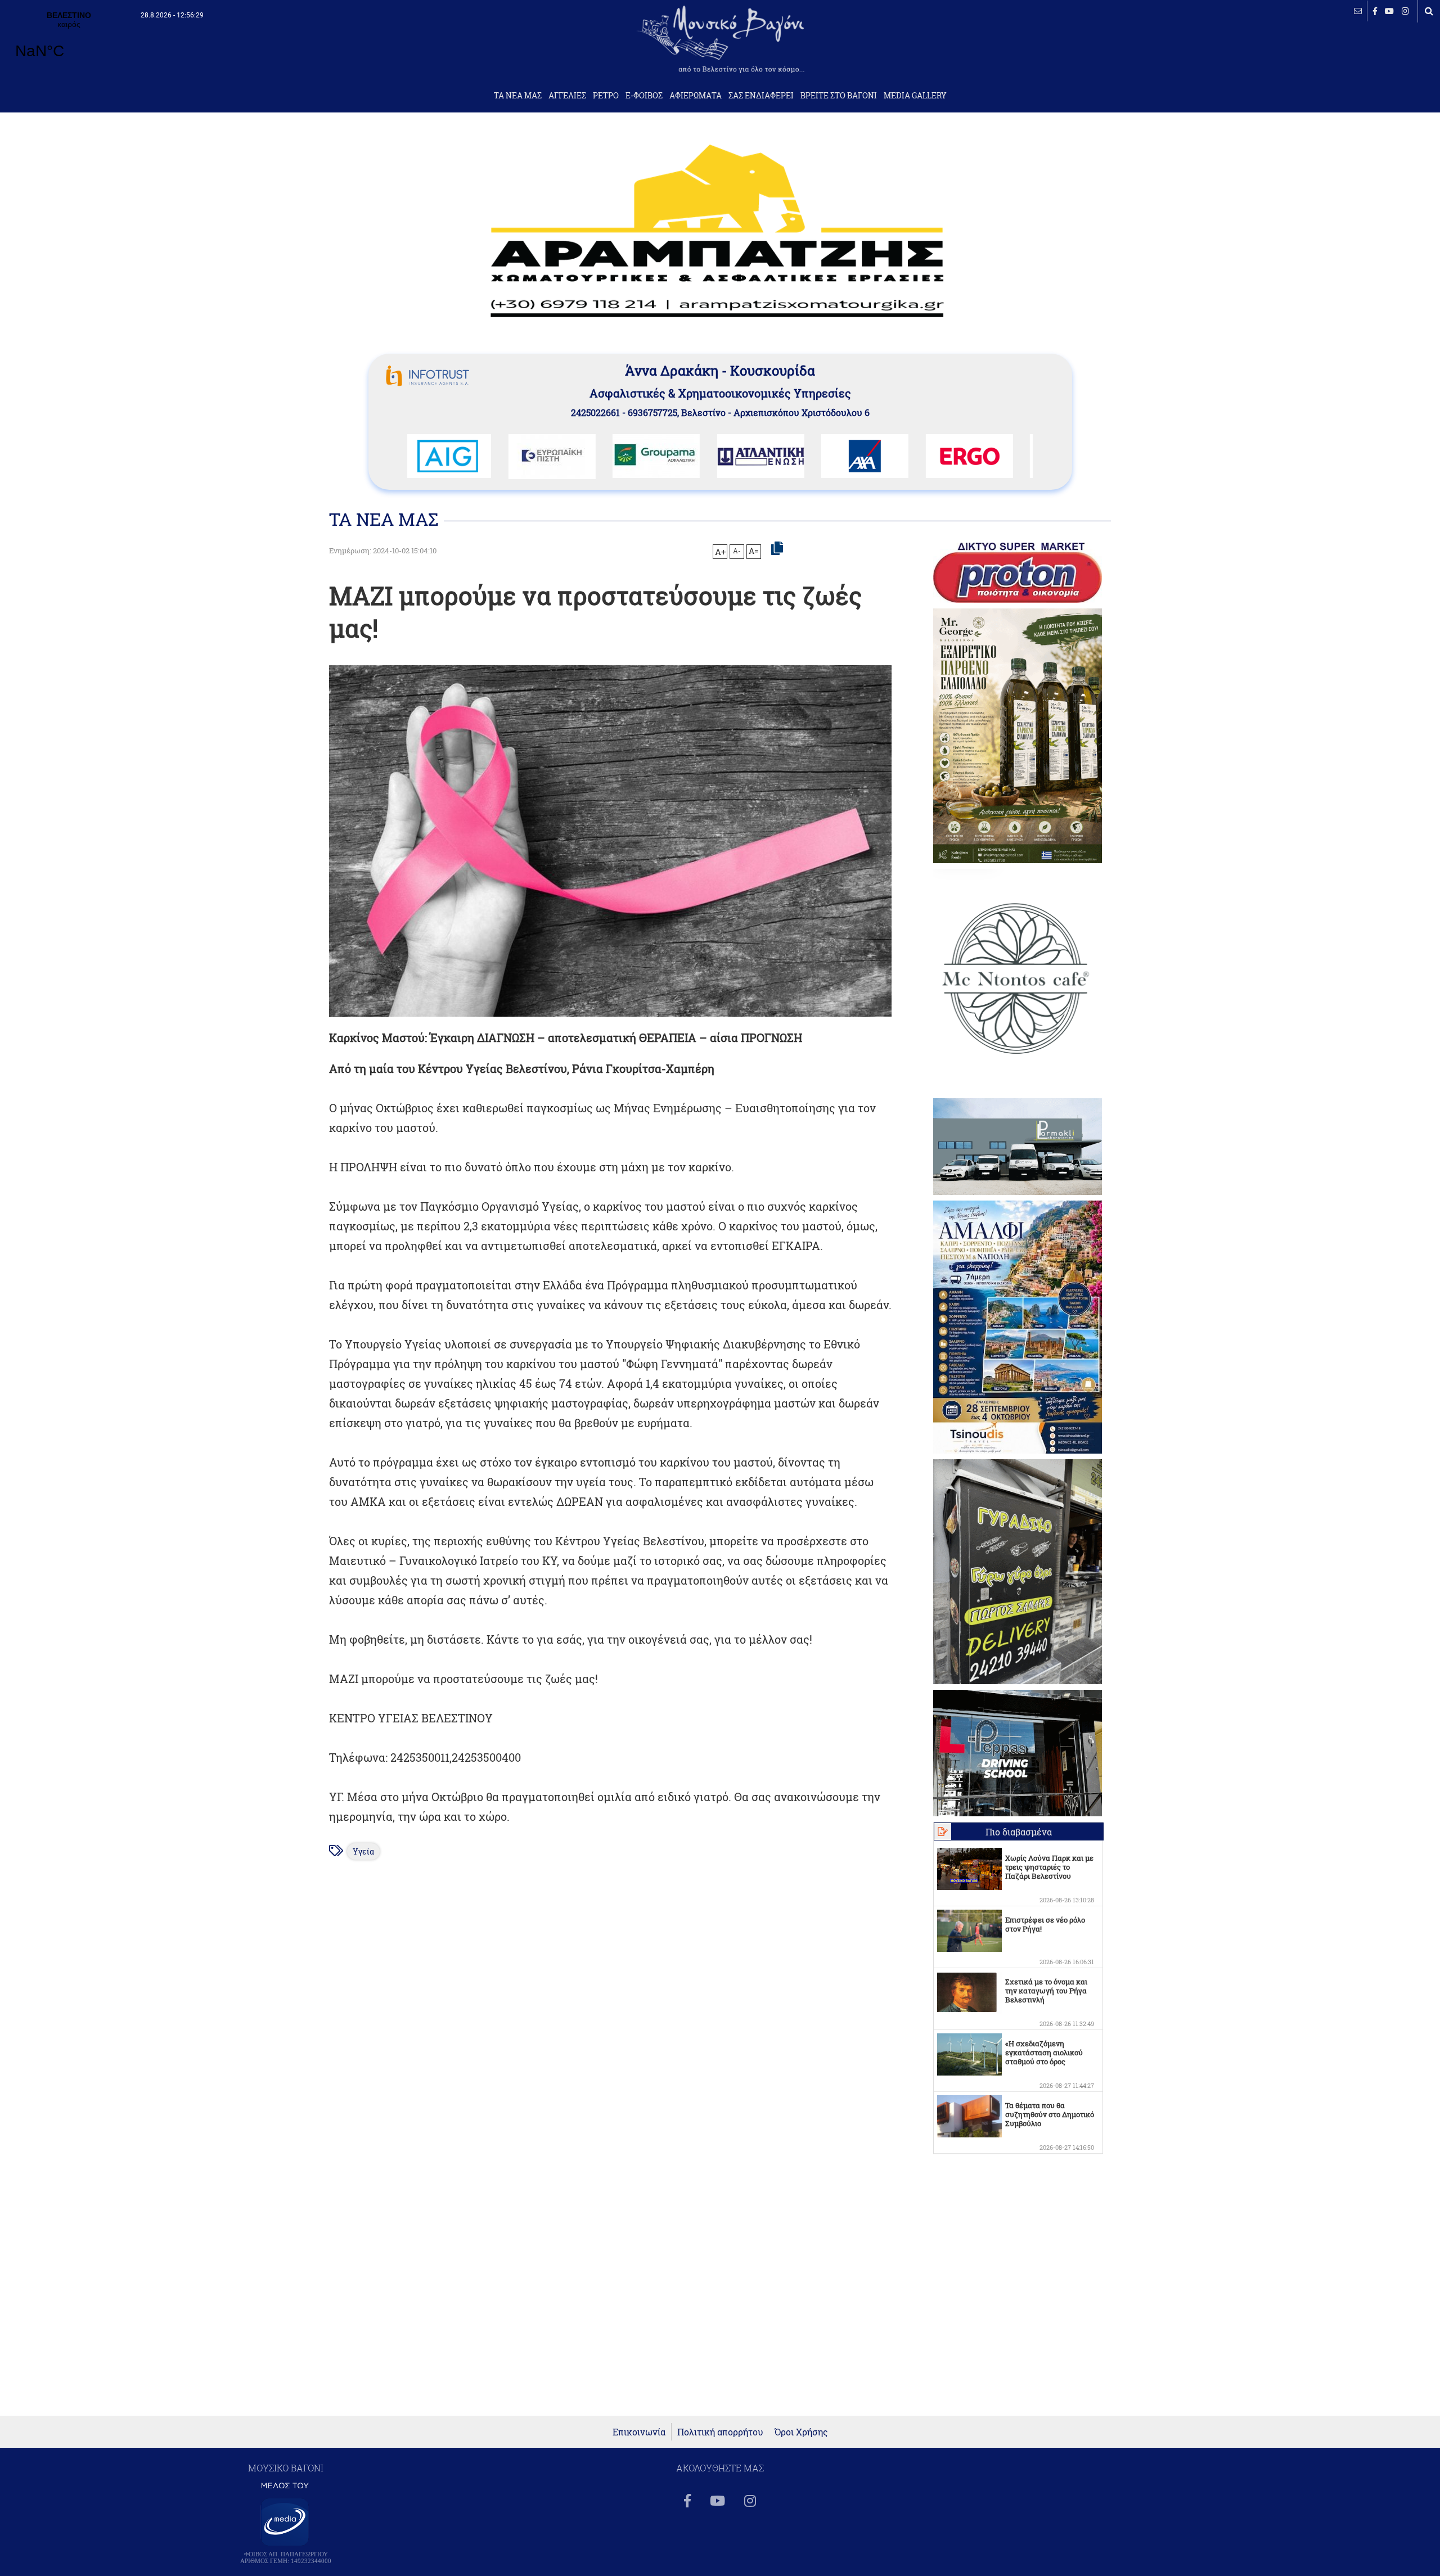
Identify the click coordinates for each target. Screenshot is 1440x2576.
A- (737, 551)
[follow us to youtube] (1389, 11)
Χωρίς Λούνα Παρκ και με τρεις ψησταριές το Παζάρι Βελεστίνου (1049, 1867)
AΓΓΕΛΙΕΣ (567, 96)
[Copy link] (777, 549)
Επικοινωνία (639, 2432)
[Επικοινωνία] (1358, 11)
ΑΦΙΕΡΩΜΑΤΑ (696, 96)
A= (754, 551)
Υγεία (363, 1851)
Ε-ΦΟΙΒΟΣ (644, 96)
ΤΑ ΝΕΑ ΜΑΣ (518, 96)
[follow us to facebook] (1375, 11)
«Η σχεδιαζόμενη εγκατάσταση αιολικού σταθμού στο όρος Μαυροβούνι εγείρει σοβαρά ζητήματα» (1044, 2061)
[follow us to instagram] (1405, 11)
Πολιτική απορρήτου (720, 2432)
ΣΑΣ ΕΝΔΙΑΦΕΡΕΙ (761, 96)
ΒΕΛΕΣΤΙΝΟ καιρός (69, 42)
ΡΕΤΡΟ (606, 96)
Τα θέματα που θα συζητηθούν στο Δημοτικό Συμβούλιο (1050, 2114)
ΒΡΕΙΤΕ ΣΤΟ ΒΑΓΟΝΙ (839, 96)
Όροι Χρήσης (801, 2432)
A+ (720, 552)
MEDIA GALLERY (915, 96)
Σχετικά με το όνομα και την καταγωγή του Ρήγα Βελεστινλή (1046, 1991)
